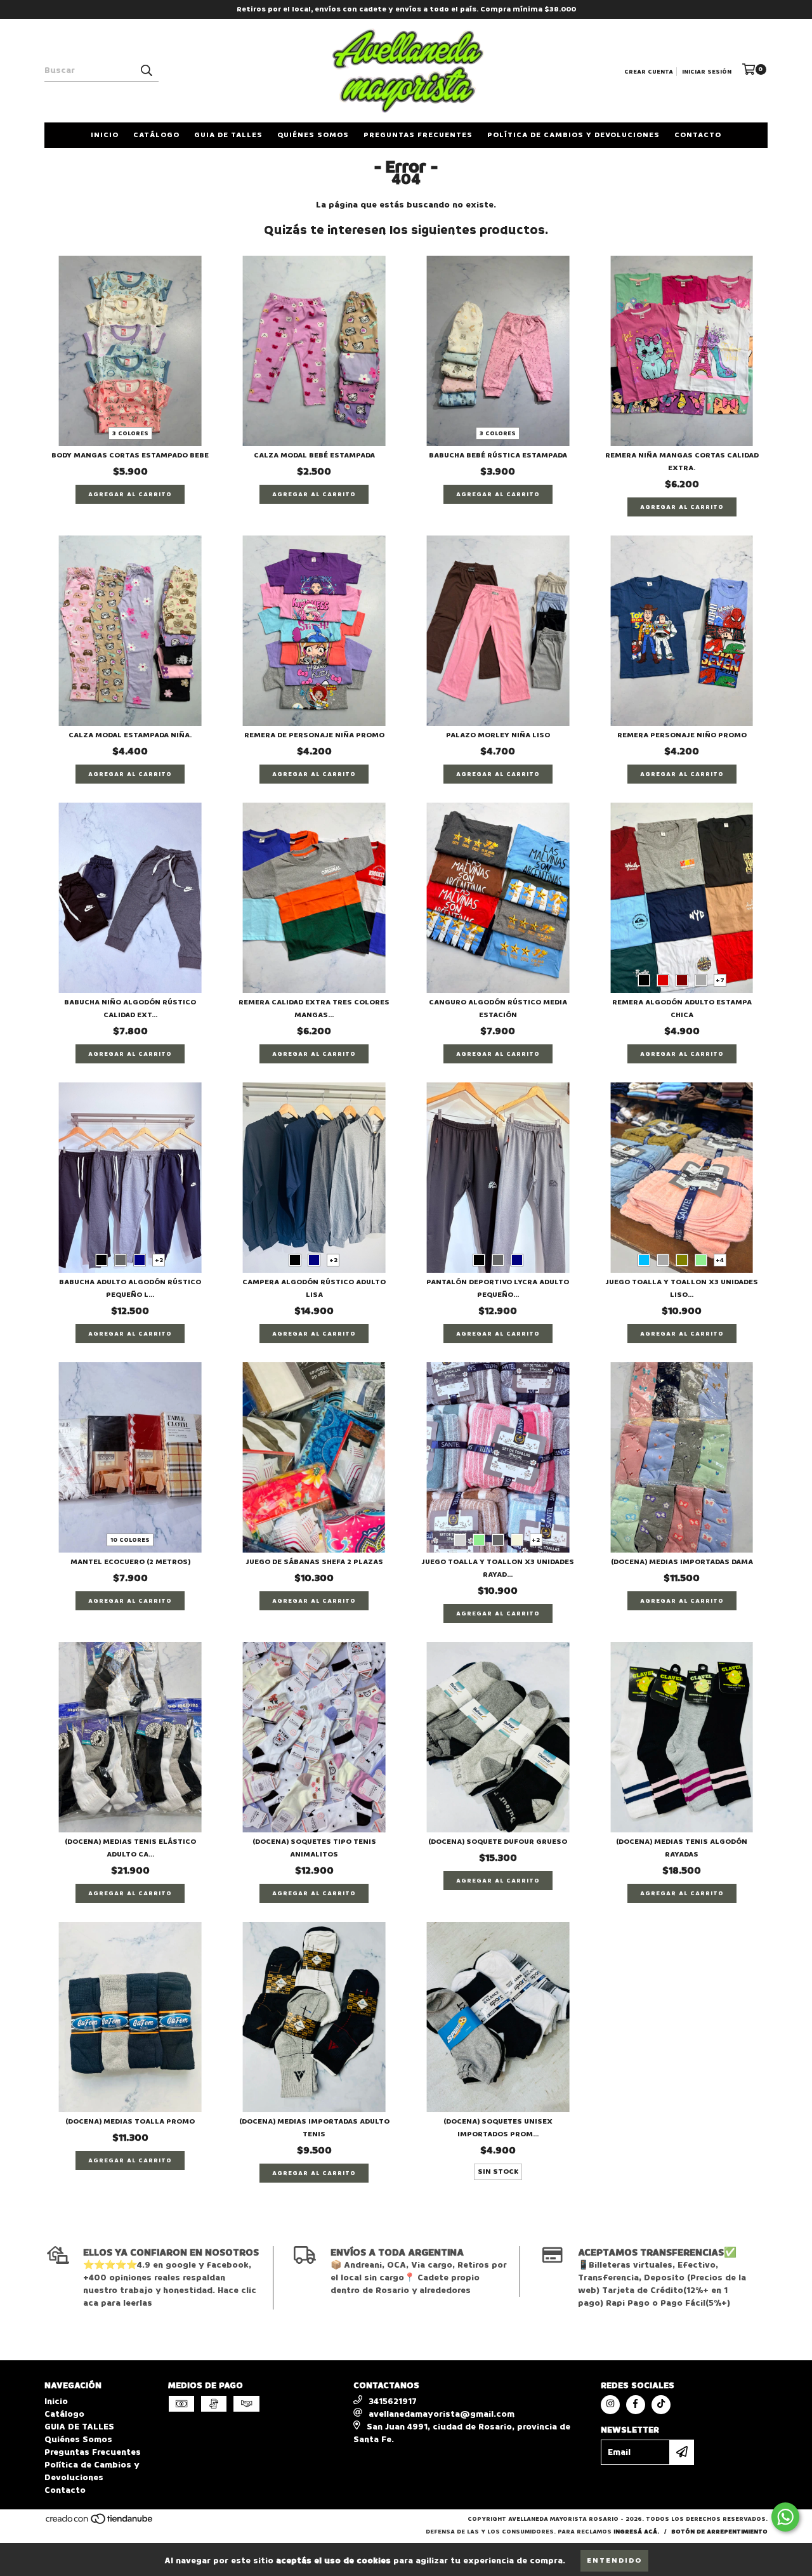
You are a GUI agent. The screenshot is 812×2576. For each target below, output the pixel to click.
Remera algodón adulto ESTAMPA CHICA (682, 1009)
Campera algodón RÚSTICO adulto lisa (314, 1288)
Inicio (105, 135)
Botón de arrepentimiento (719, 2532)
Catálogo (156, 135)
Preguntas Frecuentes (418, 135)
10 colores (130, 1540)
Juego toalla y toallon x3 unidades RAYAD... (498, 1568)
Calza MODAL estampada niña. (130, 735)
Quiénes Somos (313, 135)
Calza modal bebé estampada (314, 455)
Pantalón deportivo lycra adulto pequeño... (498, 1288)
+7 (720, 980)
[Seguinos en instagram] (610, 2405)
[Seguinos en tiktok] (661, 2405)
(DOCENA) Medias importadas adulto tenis (314, 2128)
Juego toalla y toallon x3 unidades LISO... (682, 1288)
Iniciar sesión (707, 72)
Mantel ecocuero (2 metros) (130, 1562)
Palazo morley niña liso (498, 735)
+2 (159, 1260)
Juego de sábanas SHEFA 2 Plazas (314, 1562)
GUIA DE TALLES (228, 135)
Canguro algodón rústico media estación (498, 1009)
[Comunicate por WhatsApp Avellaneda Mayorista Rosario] (785, 2517)
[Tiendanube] (100, 2523)
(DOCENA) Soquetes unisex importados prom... (498, 2128)
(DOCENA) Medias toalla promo (130, 2121)
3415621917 (393, 2401)
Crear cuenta (649, 72)
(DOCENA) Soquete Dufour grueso (498, 1842)
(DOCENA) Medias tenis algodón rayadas (682, 1848)
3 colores (130, 433)
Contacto (698, 135)
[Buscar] (146, 70)
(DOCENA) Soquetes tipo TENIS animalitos (314, 1848)
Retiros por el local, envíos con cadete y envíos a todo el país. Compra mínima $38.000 (406, 9)
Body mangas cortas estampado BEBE (130, 455)
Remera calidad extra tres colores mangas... (314, 1009)
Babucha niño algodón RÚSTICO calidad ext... (130, 1009)
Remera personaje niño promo (682, 735)
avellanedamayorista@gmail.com (442, 2414)
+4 (720, 1260)
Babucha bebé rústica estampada (498, 455)
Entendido (614, 2560)
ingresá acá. (636, 2532)
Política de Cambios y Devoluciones (573, 135)
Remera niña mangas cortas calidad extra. (682, 462)
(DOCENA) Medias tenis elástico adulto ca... (130, 1848)
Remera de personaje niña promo (314, 735)
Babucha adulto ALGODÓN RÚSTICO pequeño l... (130, 1288)
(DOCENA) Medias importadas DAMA (682, 1562)
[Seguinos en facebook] (636, 2405)
